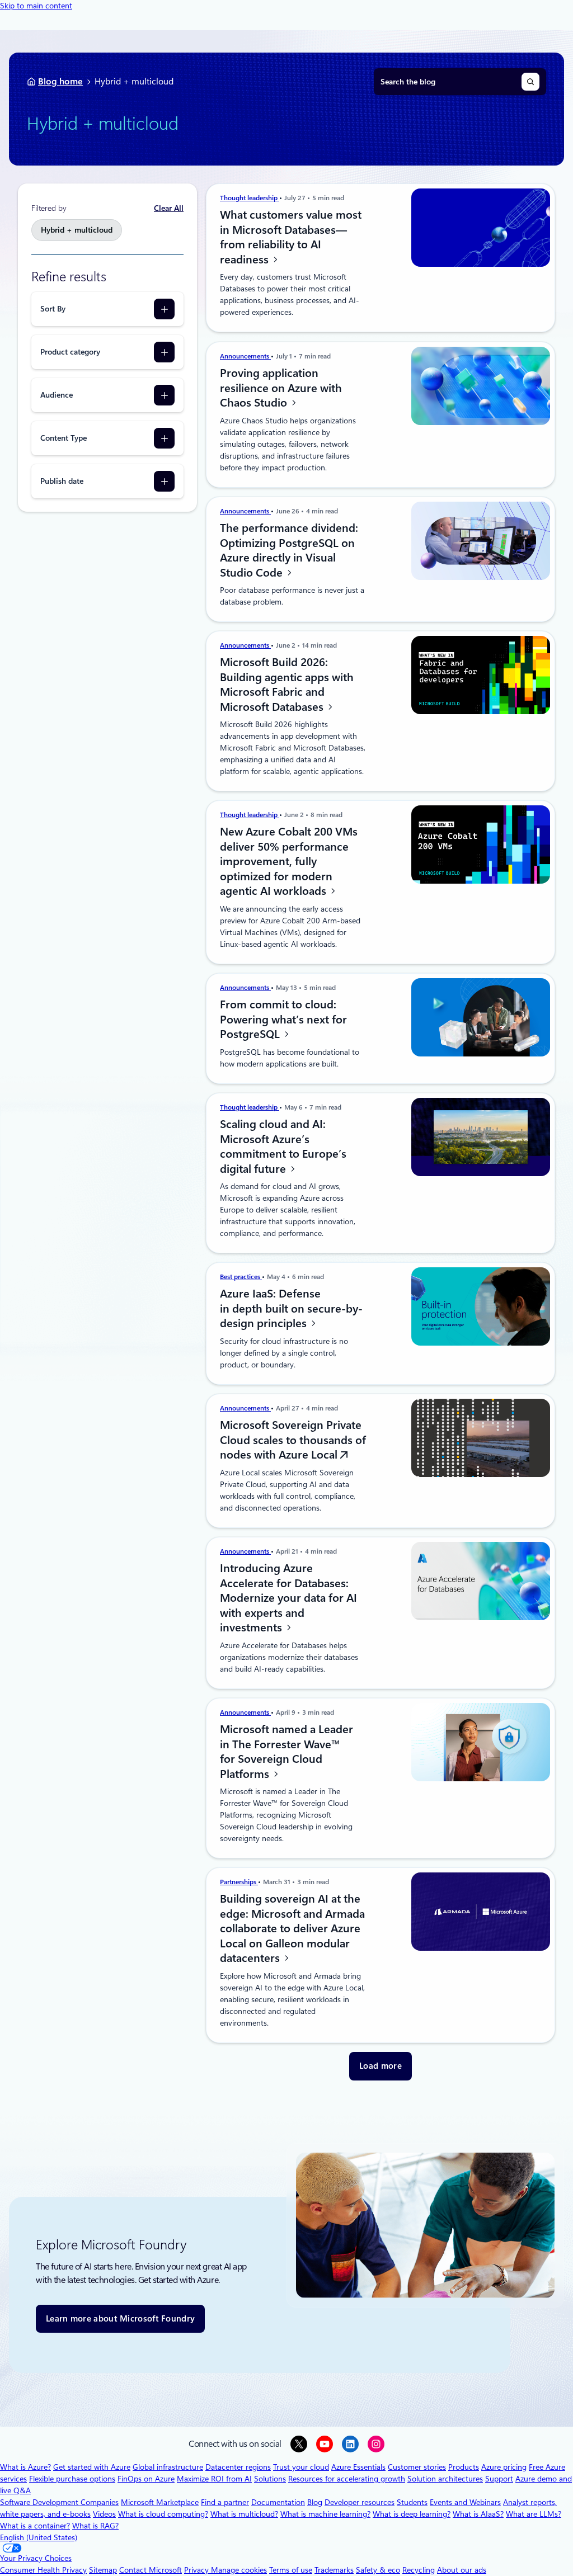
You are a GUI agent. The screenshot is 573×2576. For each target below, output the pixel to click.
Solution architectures (445, 2479)
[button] (381, 2066)
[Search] (530, 82)
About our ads (462, 2570)
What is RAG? (95, 2526)
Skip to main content (36, 6)
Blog (315, 2502)
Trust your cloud (301, 2467)
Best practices (241, 1277)
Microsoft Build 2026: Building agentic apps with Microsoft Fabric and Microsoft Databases (287, 685)
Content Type (64, 438)
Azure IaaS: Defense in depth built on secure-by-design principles (291, 1308)
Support (499, 2479)
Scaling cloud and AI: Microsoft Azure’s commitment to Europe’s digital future (283, 1147)
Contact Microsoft (151, 2570)
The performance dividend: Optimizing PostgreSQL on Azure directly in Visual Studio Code (289, 550)
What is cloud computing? (163, 2514)
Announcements (245, 356)
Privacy (198, 2570)
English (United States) (39, 2537)
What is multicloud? (244, 2514)
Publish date (62, 481)
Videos (104, 2514)
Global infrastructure (168, 2467)
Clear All (169, 208)
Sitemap (103, 2570)
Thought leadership (250, 198)
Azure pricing (504, 2467)
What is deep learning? (412, 2514)
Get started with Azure (92, 2467)
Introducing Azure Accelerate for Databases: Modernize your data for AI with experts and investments (288, 1598)
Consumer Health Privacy (43, 2570)
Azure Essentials (358, 2467)
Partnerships (239, 1882)
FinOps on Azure (146, 2479)
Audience (57, 395)
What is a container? (35, 2526)
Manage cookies (239, 2570)
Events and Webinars (465, 2502)
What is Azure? (25, 2467)
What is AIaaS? (478, 2514)
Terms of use (291, 2570)
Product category (70, 352)
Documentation (278, 2502)
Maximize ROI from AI (214, 2479)
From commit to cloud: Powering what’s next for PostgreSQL (283, 1019)
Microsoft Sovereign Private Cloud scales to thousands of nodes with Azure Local (293, 1440)
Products (464, 2467)
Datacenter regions (238, 2467)
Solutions (270, 2479)
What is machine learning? (325, 2514)
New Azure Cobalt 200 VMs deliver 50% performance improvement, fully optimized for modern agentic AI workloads (289, 861)
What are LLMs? (534, 2514)
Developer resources (360, 2502)
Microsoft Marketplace (160, 2502)
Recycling (419, 2570)
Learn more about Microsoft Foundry (120, 2319)
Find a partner (225, 2502)
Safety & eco (378, 2570)
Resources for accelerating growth (347, 2479)
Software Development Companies (59, 2502)
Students (412, 2502)
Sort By (53, 309)
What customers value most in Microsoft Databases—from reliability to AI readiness (291, 237)
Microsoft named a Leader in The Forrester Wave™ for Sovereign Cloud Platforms (286, 1752)
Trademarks (334, 2570)
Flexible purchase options (72, 2479)
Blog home (60, 81)
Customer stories (417, 2467)
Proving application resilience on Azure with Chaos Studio (281, 388)
